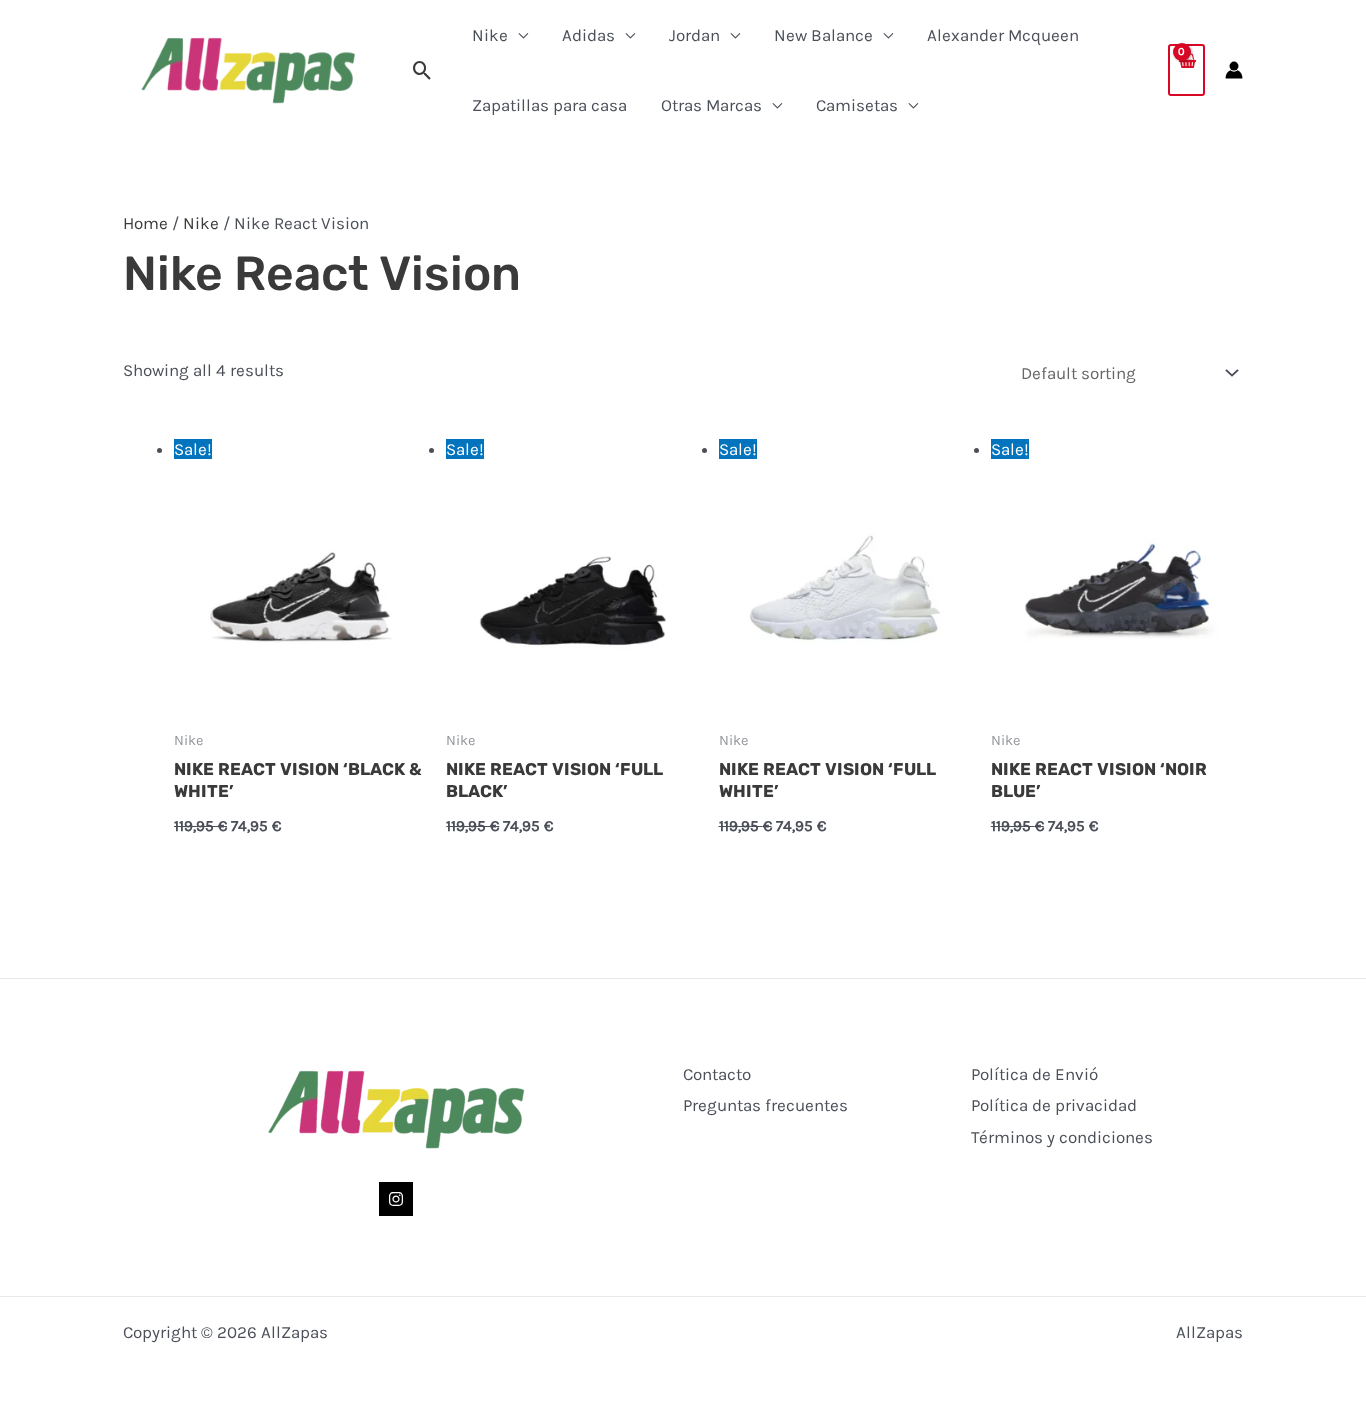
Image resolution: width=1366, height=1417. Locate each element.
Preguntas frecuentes (765, 1105)
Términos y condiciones (1062, 1137)
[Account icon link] (1234, 70)
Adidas (588, 35)
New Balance (823, 35)
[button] (422, 70)
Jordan (694, 35)
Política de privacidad (1054, 1105)
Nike (490, 35)
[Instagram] (396, 1199)
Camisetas (857, 105)
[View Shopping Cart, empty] (1186, 70)
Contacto (717, 1074)
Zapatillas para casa (549, 105)
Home (145, 223)
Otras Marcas (711, 105)
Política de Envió (1034, 1074)
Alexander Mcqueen (1003, 35)
